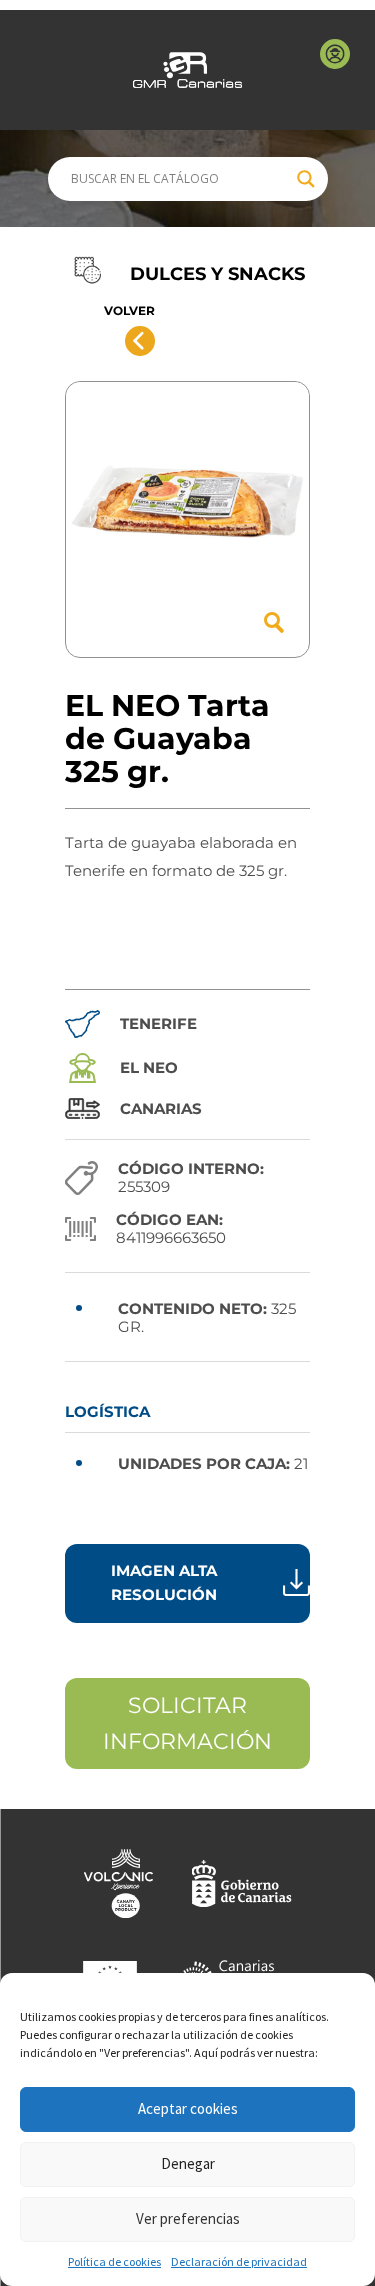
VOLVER (129, 310)
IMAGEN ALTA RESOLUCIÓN (164, 1582)
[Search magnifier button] (306, 179)
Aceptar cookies (188, 2108)
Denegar (188, 2163)
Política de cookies (114, 2261)
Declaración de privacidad (239, 2261)
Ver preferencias (188, 2218)
